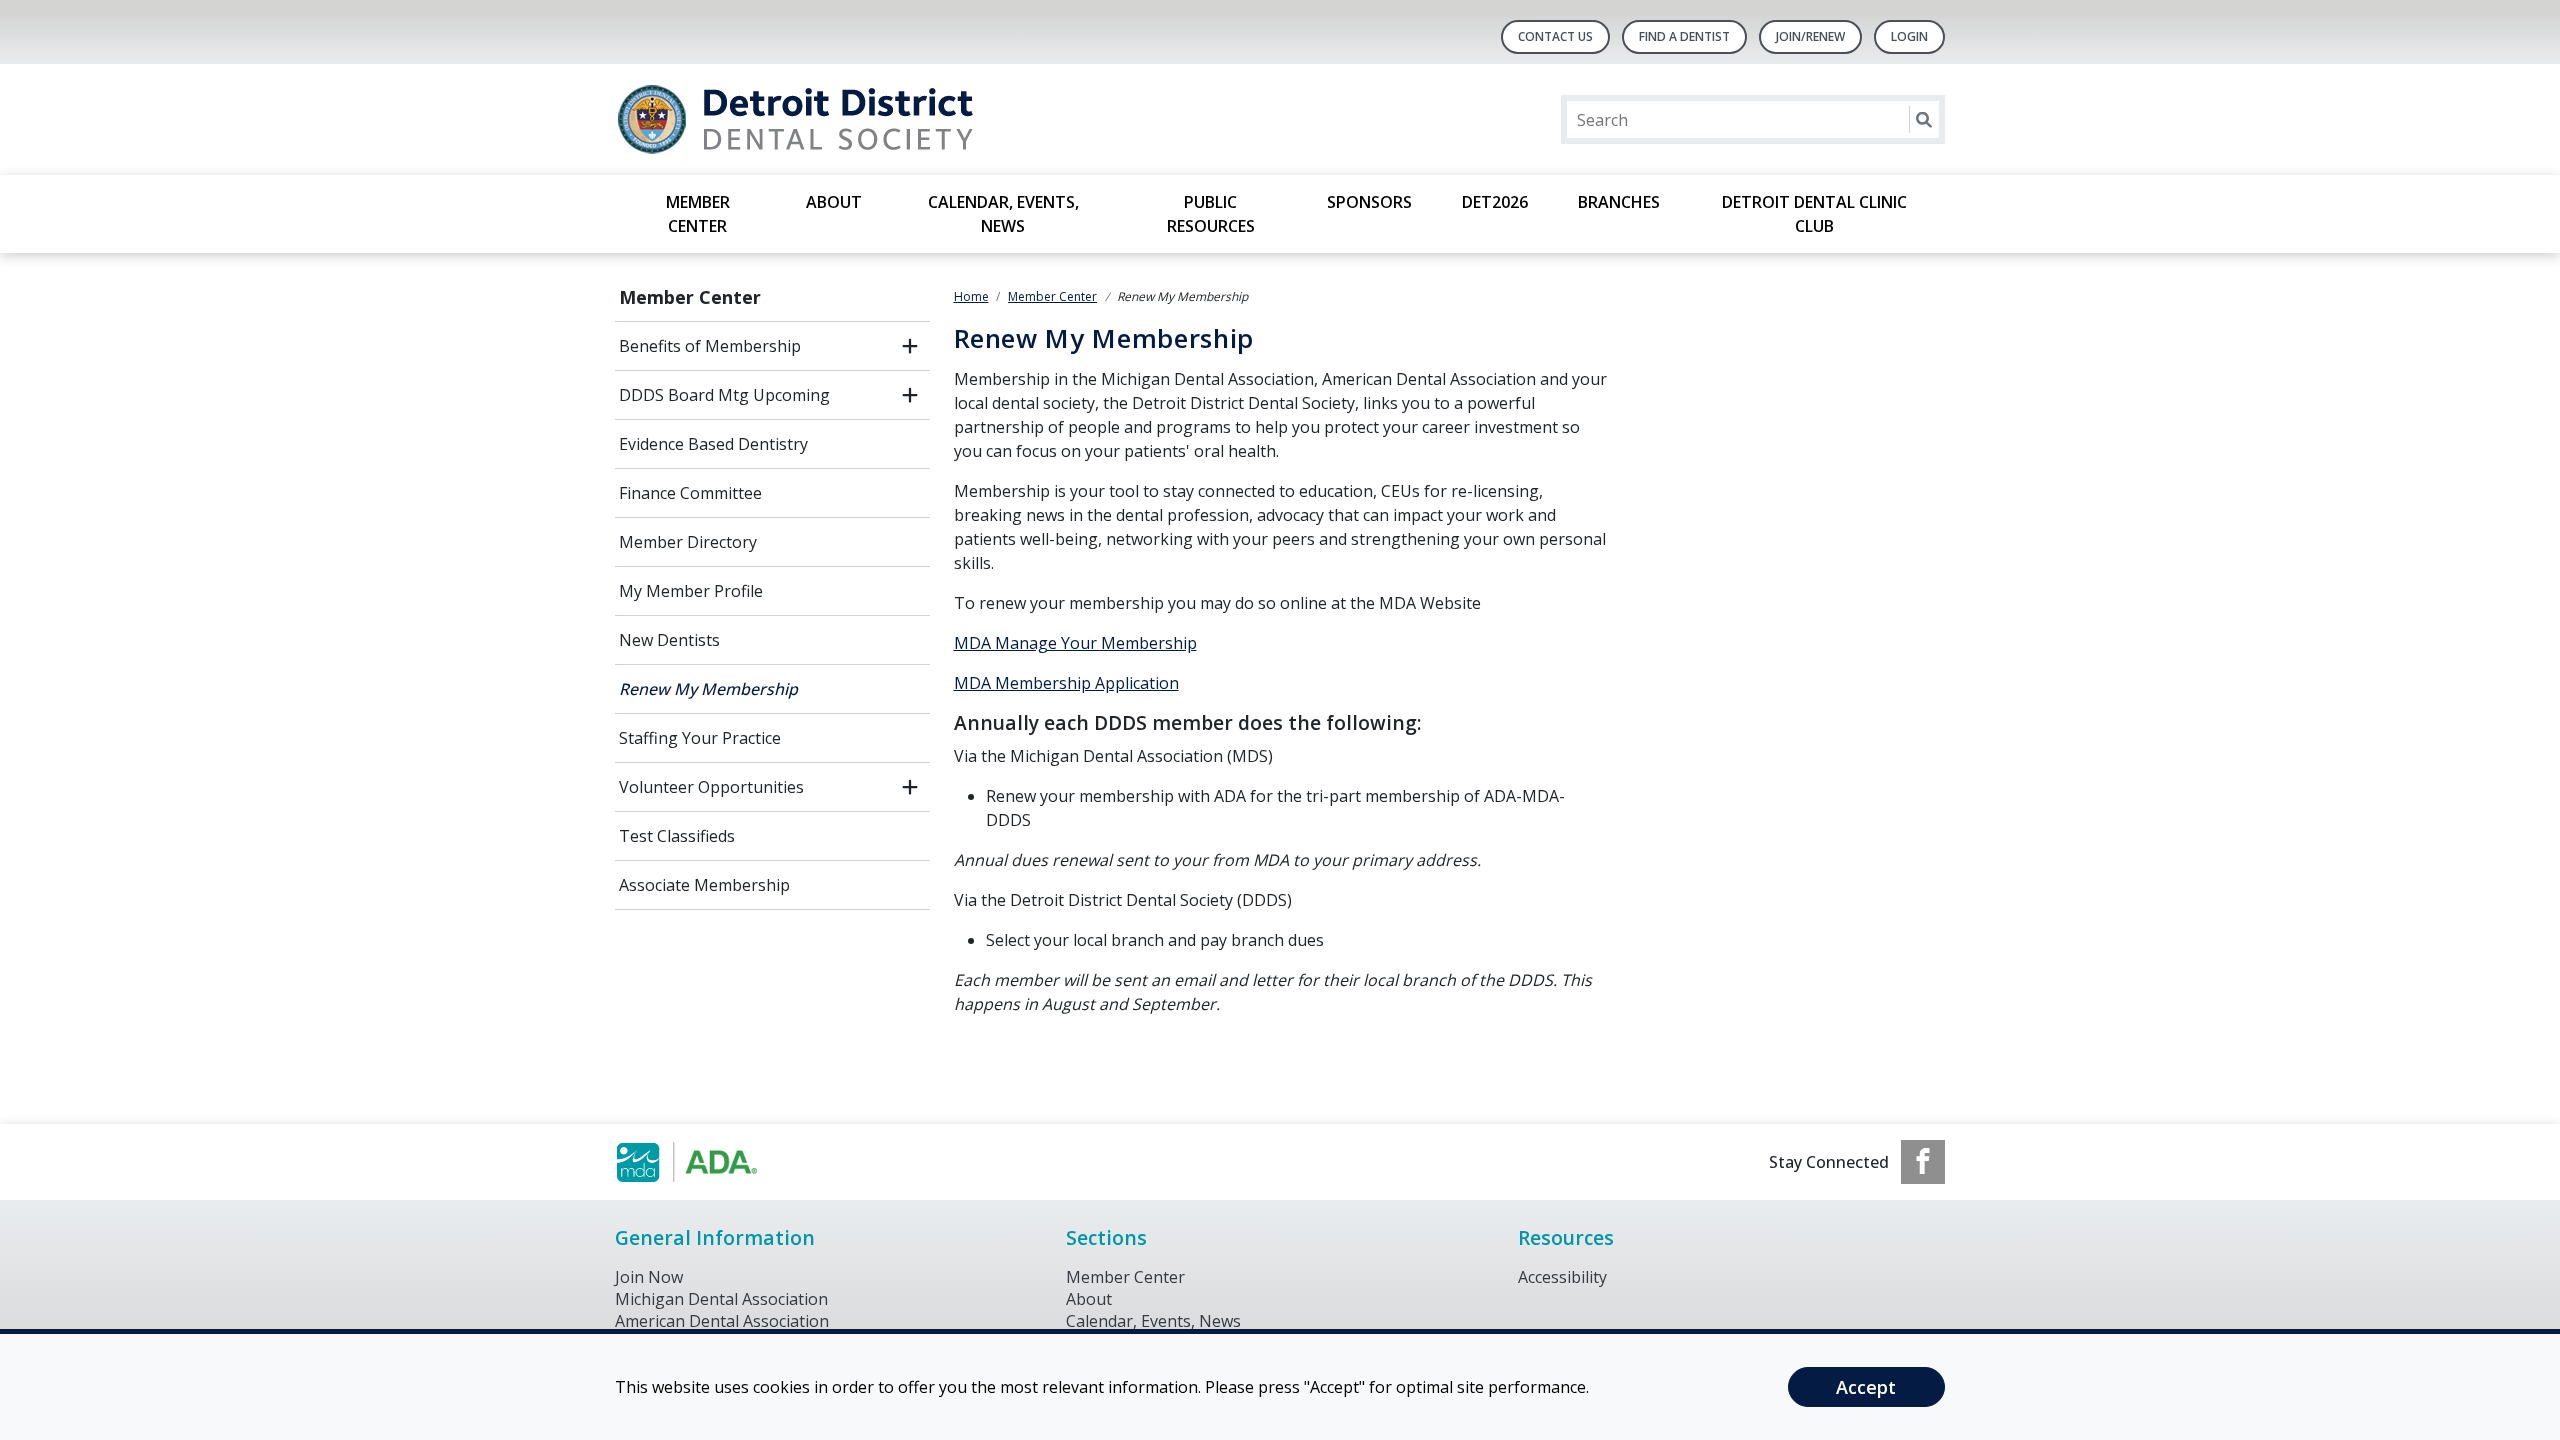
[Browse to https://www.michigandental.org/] (716, 1162)
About (834, 202)
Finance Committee (690, 493)
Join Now (649, 1277)
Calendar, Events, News (1003, 214)
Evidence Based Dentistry (713, 444)
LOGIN (1909, 36)
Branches (1619, 202)
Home (971, 296)
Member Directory (688, 542)
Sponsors (1369, 202)
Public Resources (1211, 214)
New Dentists (669, 640)
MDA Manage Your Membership (1075, 643)
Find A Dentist (1684, 36)
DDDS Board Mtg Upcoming (724, 395)
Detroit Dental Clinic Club (1814, 214)
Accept (1866, 1387)
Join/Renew (1810, 36)
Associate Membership (704, 885)
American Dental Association (722, 1321)
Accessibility (1562, 1277)
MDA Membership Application (1066, 683)
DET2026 (1495, 202)
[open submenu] (910, 346)
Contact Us (1555, 36)
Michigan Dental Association (721, 1299)
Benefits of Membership (710, 346)
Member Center (698, 214)
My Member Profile (691, 591)
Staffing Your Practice (700, 738)
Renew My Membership (708, 689)
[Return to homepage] (873, 119)
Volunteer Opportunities (711, 787)
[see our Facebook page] (1923, 1162)
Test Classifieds (677, 836)
